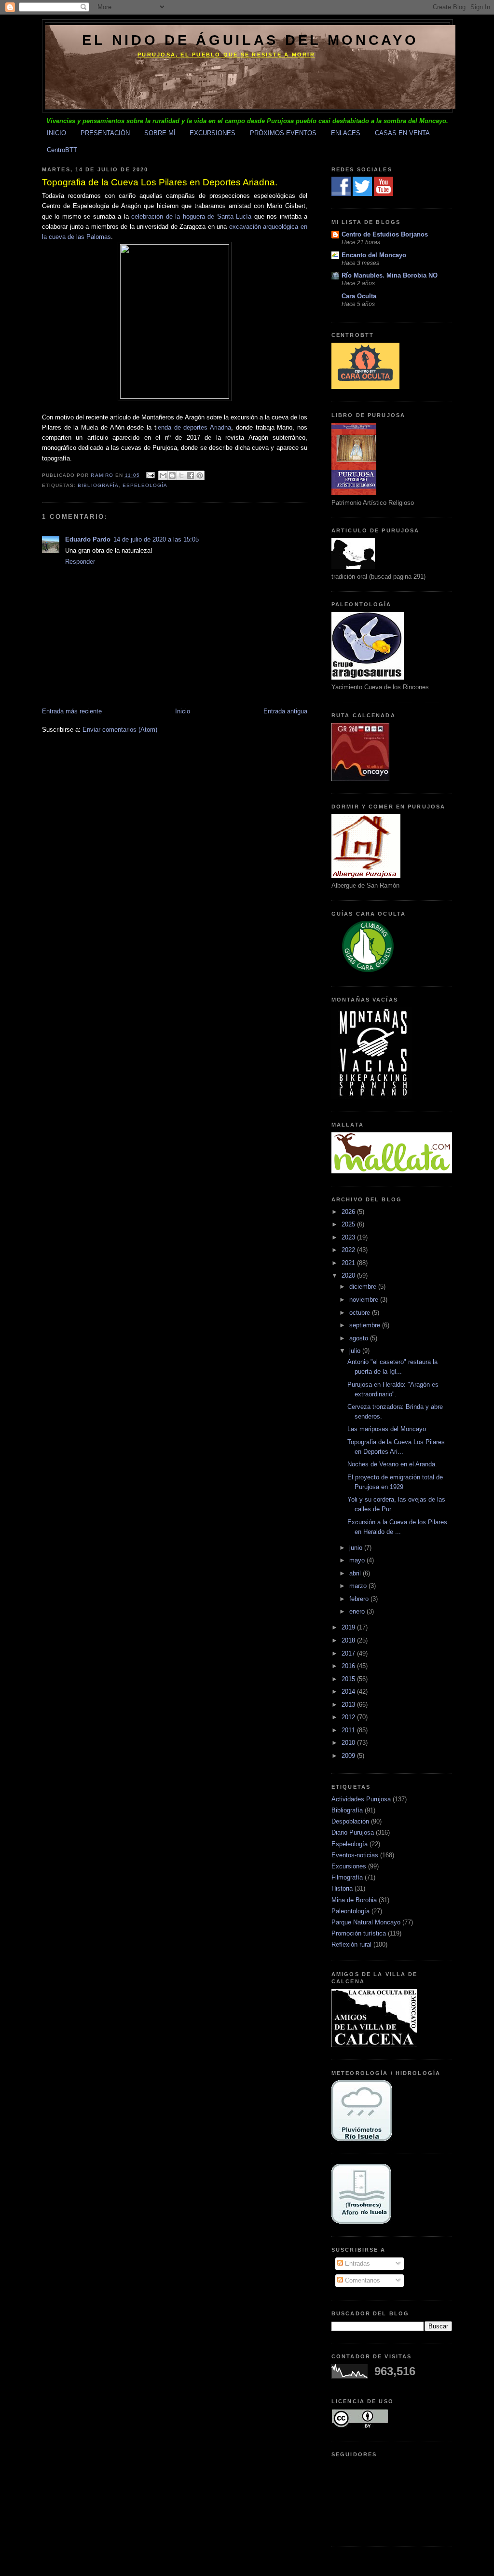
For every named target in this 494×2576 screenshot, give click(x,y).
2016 (349, 1666)
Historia (342, 1888)
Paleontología (350, 1911)
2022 (349, 1250)
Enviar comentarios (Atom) (120, 730)
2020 (349, 1275)
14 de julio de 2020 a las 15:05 (156, 539)
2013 (349, 1705)
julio (356, 1351)
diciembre (364, 1287)
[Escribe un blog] (172, 475)
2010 (349, 1743)
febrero (360, 1599)
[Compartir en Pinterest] (200, 475)
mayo (358, 1560)
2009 (349, 1756)
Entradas (357, 2263)
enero (358, 1611)
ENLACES (346, 133)
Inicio (183, 711)
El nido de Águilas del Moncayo (250, 40)
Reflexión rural (351, 1944)
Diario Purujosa (353, 1832)
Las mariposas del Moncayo (387, 1429)
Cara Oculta (359, 296)
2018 (349, 1640)
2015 (349, 1679)
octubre (361, 1313)
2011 (349, 1730)
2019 (349, 1627)
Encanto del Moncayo (374, 255)
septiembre (366, 1325)
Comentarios (362, 2280)
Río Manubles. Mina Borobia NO (390, 275)
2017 (349, 1653)
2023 (349, 1237)
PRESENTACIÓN (105, 133)
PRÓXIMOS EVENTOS (283, 133)
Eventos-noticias (355, 1855)
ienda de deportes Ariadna (194, 427)
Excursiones (349, 1866)
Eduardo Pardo (88, 539)
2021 (349, 1263)
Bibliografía (98, 485)
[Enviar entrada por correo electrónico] (150, 475)
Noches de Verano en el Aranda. (392, 1464)
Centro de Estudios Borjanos (385, 234)
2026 (349, 1212)
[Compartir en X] (181, 475)
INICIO (56, 133)
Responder (80, 562)
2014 (349, 1692)
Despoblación (350, 1821)
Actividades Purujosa (361, 1799)
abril (356, 1573)
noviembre (365, 1300)
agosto (360, 1338)
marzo (359, 1586)
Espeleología (145, 485)
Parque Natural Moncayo (366, 1922)
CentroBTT (62, 150)
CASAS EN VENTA (402, 133)
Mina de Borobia (354, 1900)
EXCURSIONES (213, 133)
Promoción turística (359, 1933)
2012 (349, 1717)
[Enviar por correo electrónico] (163, 475)
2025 (349, 1224)
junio (357, 1548)
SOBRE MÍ (160, 133)
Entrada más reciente (72, 711)
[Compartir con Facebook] (191, 475)
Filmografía (347, 1877)
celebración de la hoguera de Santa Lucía (191, 216)
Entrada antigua (285, 711)
